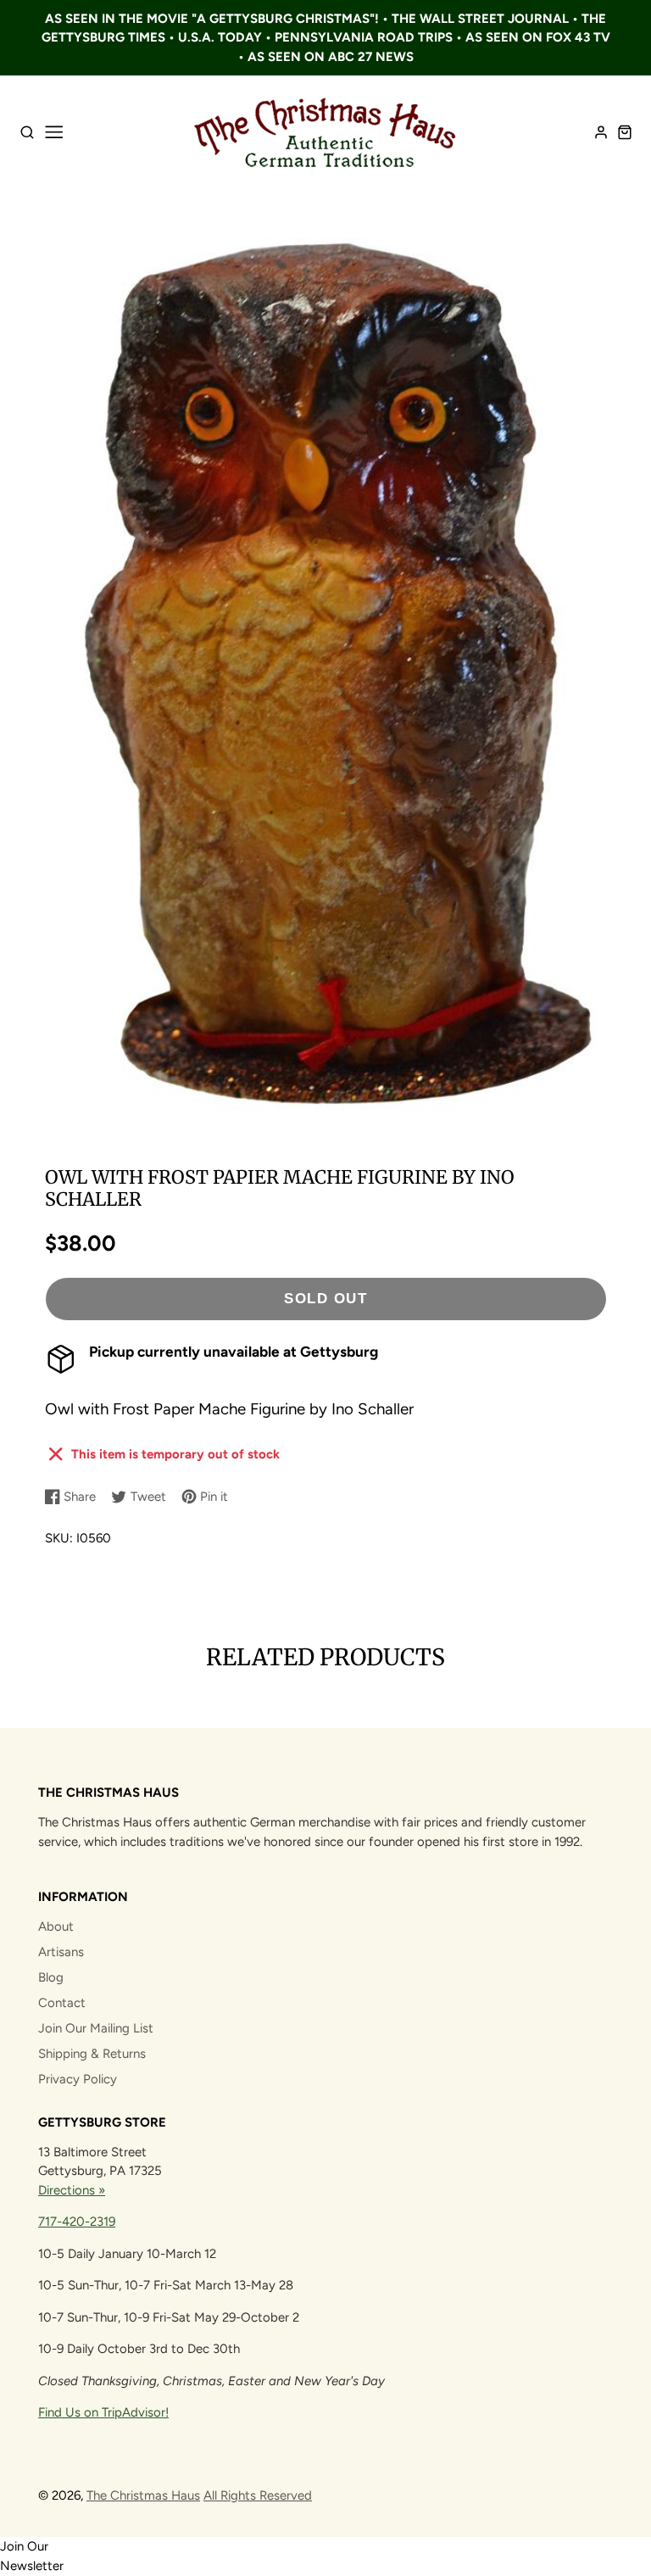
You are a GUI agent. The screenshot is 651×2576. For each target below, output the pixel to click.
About (56, 1926)
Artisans (61, 1952)
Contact (62, 2003)
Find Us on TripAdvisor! (103, 2412)
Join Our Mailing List (96, 2028)
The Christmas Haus (143, 2495)
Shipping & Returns (92, 2054)
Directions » (72, 2190)
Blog (51, 1977)
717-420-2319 (77, 2222)
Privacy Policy (78, 2079)
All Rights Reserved (258, 2495)
